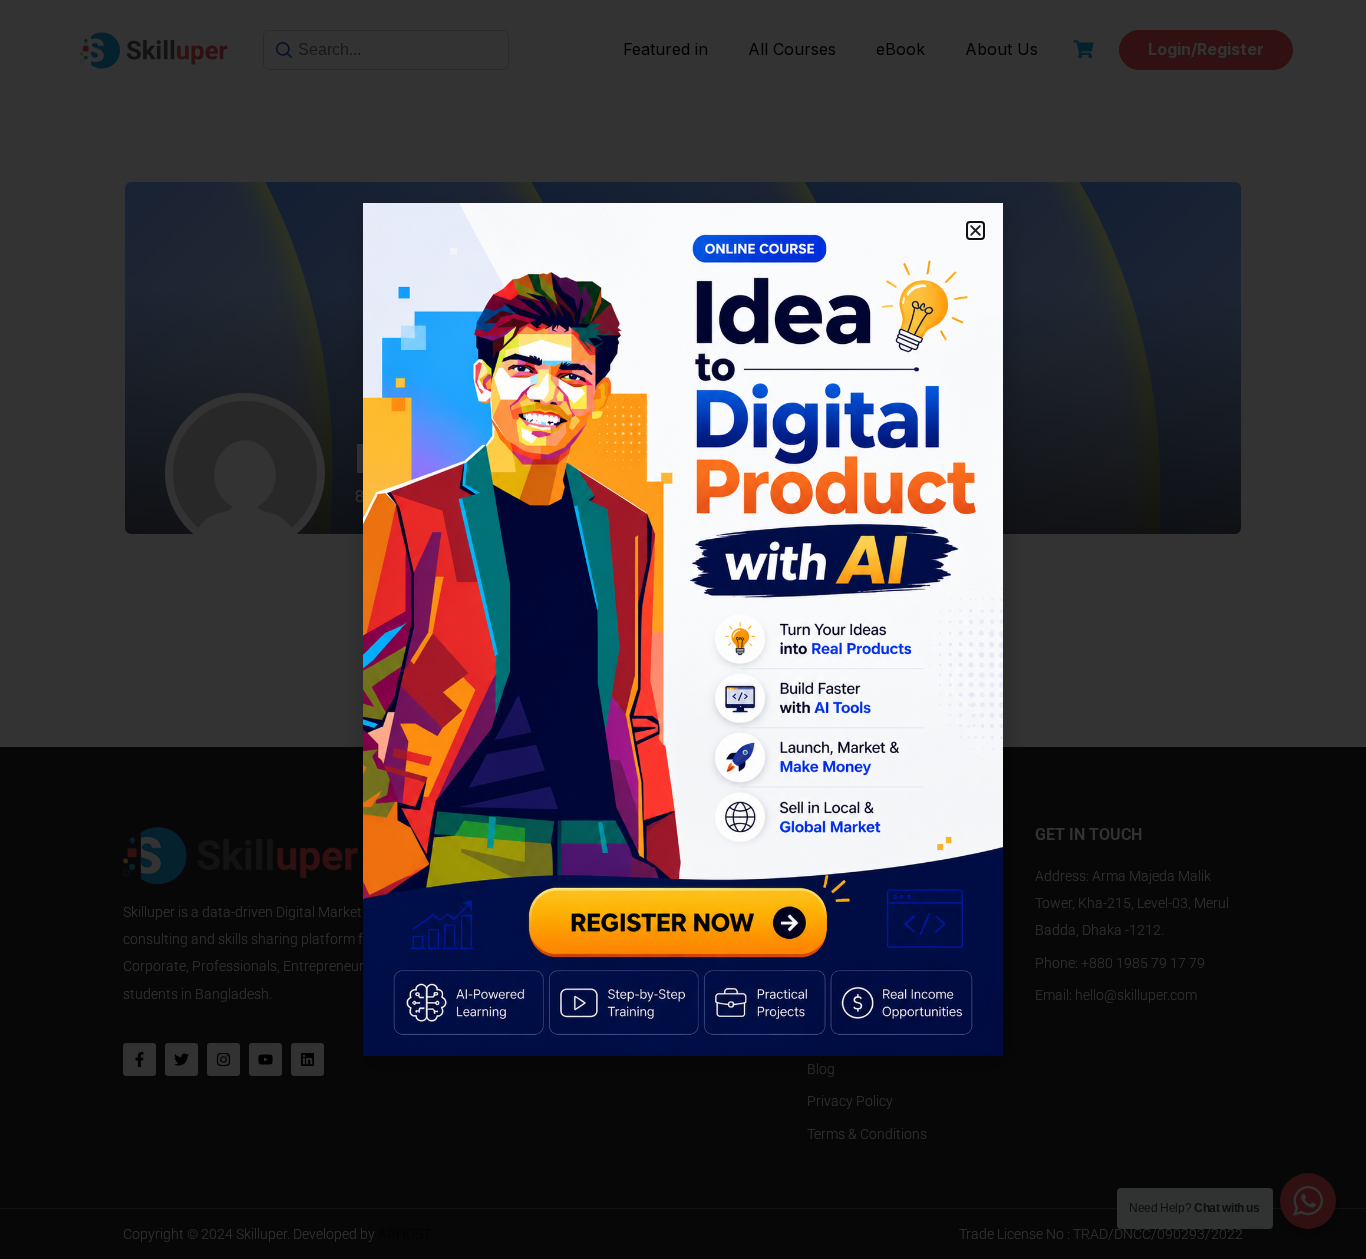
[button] (975, 230)
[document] (683, 629)
